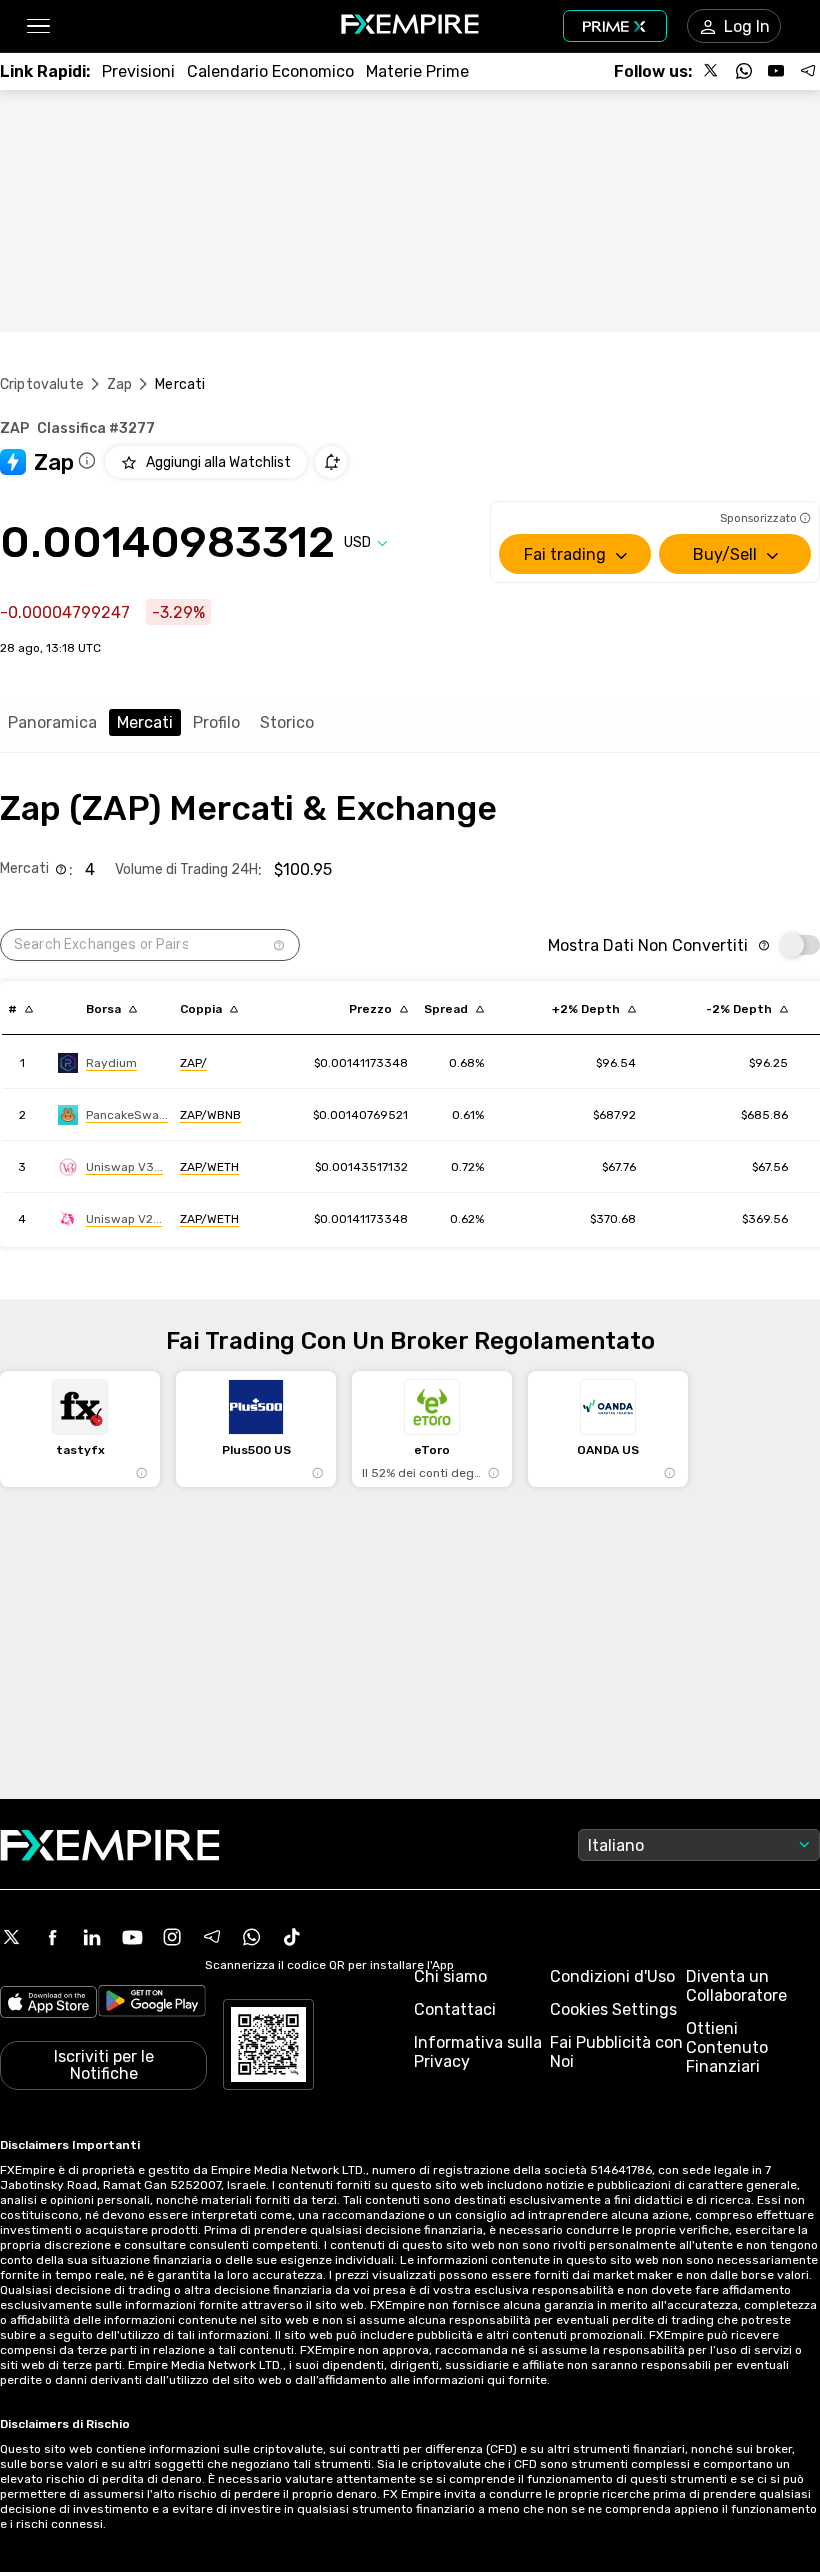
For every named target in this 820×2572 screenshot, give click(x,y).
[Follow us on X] (712, 71)
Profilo (216, 722)
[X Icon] (12, 1937)
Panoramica (52, 722)
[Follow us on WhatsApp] (744, 71)
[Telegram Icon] (212, 1937)
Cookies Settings (613, 2009)
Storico (287, 722)
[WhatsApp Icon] (252, 1937)
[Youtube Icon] (132, 1937)
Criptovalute (42, 384)
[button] (37, 26)
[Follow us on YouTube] (776, 71)
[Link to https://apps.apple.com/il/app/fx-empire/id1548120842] (48, 2004)
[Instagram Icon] (172, 1937)
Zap (119, 384)
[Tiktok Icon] (292, 1937)
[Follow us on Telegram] (808, 71)
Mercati (145, 722)
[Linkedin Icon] (92, 1937)
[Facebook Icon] (52, 1937)
